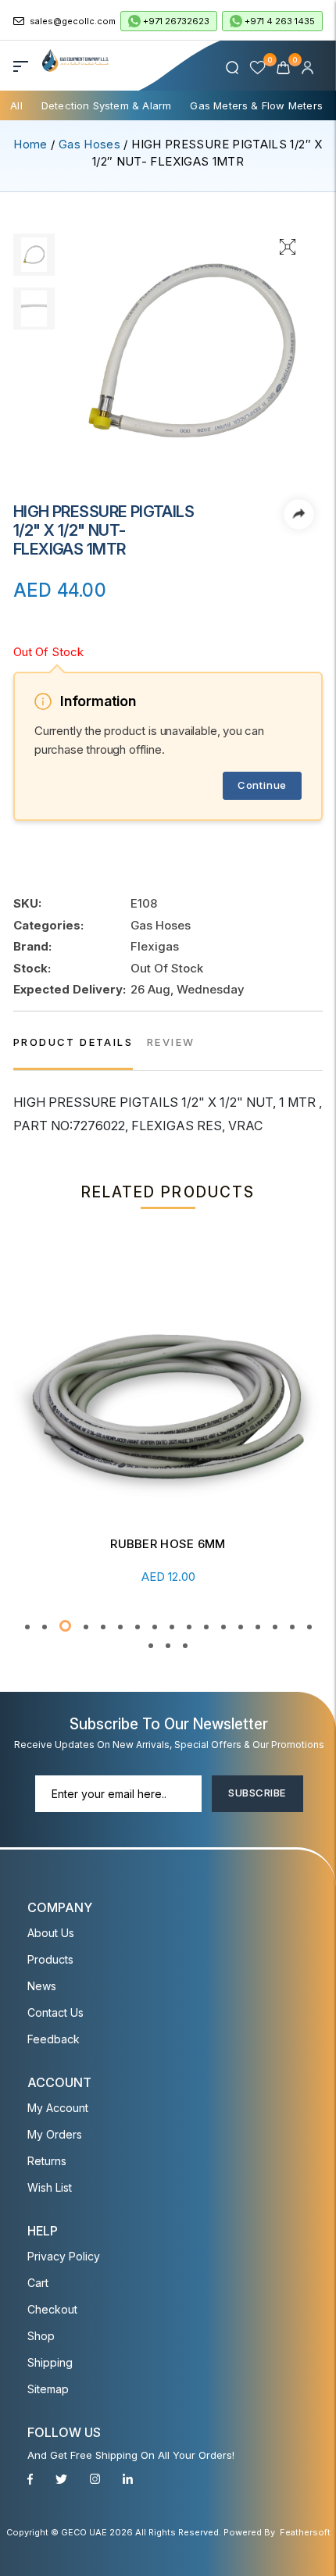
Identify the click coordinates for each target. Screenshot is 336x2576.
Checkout (52, 2309)
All (16, 105)
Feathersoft (305, 2532)
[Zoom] (288, 245)
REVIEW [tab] (171, 1042)
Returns (47, 2161)
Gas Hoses (89, 144)
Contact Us (55, 2012)
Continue (262, 785)
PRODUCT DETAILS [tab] (73, 1042)
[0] (285, 67)
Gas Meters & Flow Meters (256, 105)
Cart (38, 2283)
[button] (27, 1627)
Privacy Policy (64, 2256)
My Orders (55, 2134)
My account (58, 2108)
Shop (41, 2336)
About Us (51, 1933)
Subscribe (257, 1793)
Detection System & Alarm (107, 105)
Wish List (50, 2187)
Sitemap (48, 2389)
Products (50, 1959)
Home (30, 144)
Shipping (50, 2362)
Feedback (54, 2039)
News (42, 1986)
